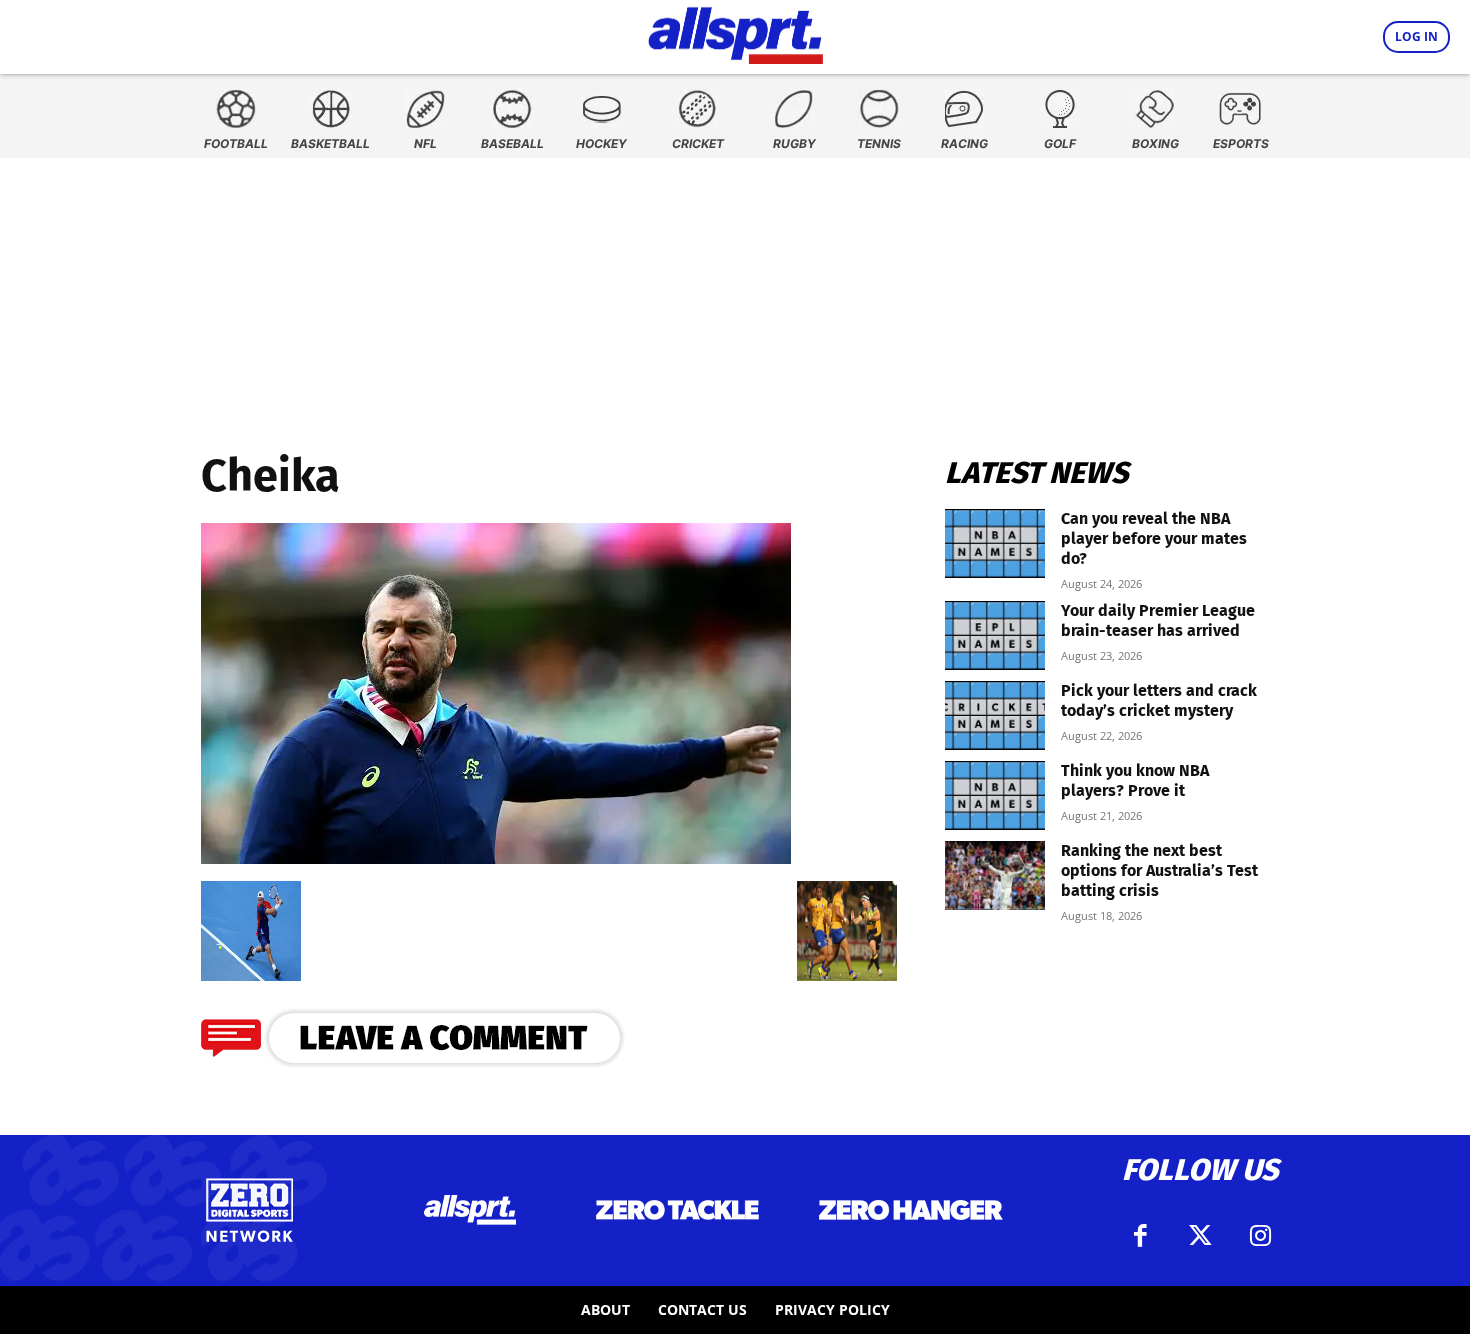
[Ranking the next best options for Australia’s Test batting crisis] (995, 875)
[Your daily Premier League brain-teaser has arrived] (995, 635)
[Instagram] (1260, 1236)
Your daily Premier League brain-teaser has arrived (1158, 620)
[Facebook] (1140, 1236)
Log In (1416, 36)
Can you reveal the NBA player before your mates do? (1154, 538)
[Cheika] (496, 857)
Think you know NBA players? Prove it (1135, 780)
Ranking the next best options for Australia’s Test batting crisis (1159, 870)
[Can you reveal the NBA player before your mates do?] (995, 543)
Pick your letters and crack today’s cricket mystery (1159, 700)
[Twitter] (1200, 1236)
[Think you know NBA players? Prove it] (995, 795)
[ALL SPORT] (735, 32)
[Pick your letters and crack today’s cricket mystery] (995, 715)
